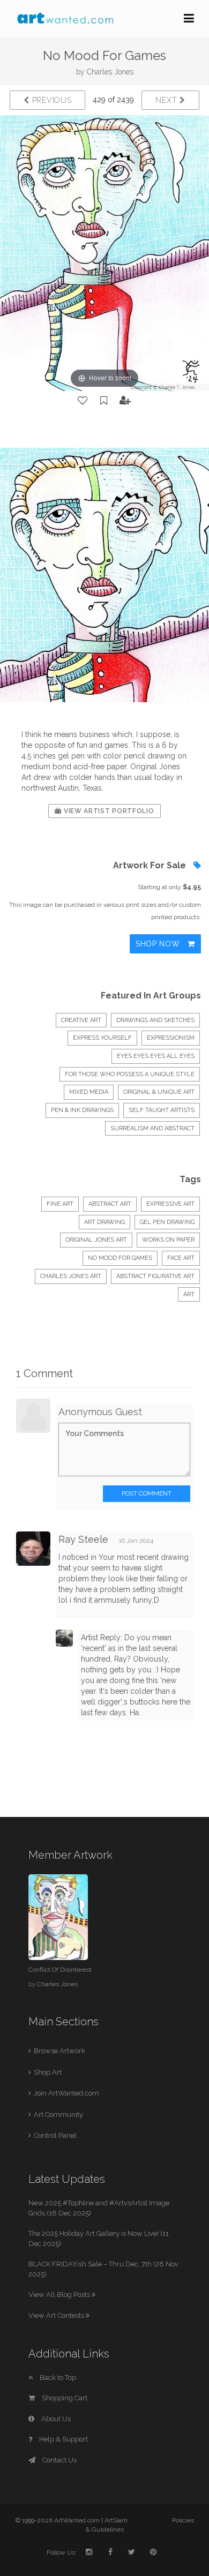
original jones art (96, 1240)
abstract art (110, 1204)
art (189, 1294)
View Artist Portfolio (108, 811)
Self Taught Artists (162, 1110)
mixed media (89, 1092)
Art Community (58, 2115)
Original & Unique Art (159, 1092)
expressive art (170, 1204)
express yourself (102, 1038)
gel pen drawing (167, 1222)
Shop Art (48, 2072)
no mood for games (120, 1258)
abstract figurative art (155, 1276)
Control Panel (55, 2135)
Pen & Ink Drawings (82, 1110)
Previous (50, 100)
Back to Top (57, 2378)
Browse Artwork (59, 2051)
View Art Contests (57, 2315)
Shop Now (159, 944)
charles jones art (71, 1276)
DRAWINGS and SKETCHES (155, 1020)
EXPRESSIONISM (171, 1038)
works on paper (168, 1240)
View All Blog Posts (60, 2295)
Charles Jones (110, 72)
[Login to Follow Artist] (125, 401)
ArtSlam (116, 2520)
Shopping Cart (64, 2398)
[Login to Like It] (83, 401)
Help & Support (63, 2439)
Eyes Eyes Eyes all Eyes (156, 1056)
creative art (81, 1020)
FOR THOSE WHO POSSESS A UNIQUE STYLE (130, 1074)
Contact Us (59, 2460)
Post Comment (147, 1493)
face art (181, 1258)
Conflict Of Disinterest (60, 1970)
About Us (55, 2419)
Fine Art (60, 1204)
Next (167, 100)
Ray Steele (83, 1539)
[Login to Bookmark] (104, 401)
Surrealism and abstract (152, 1128)
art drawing (104, 1222)
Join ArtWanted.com (66, 2093)
